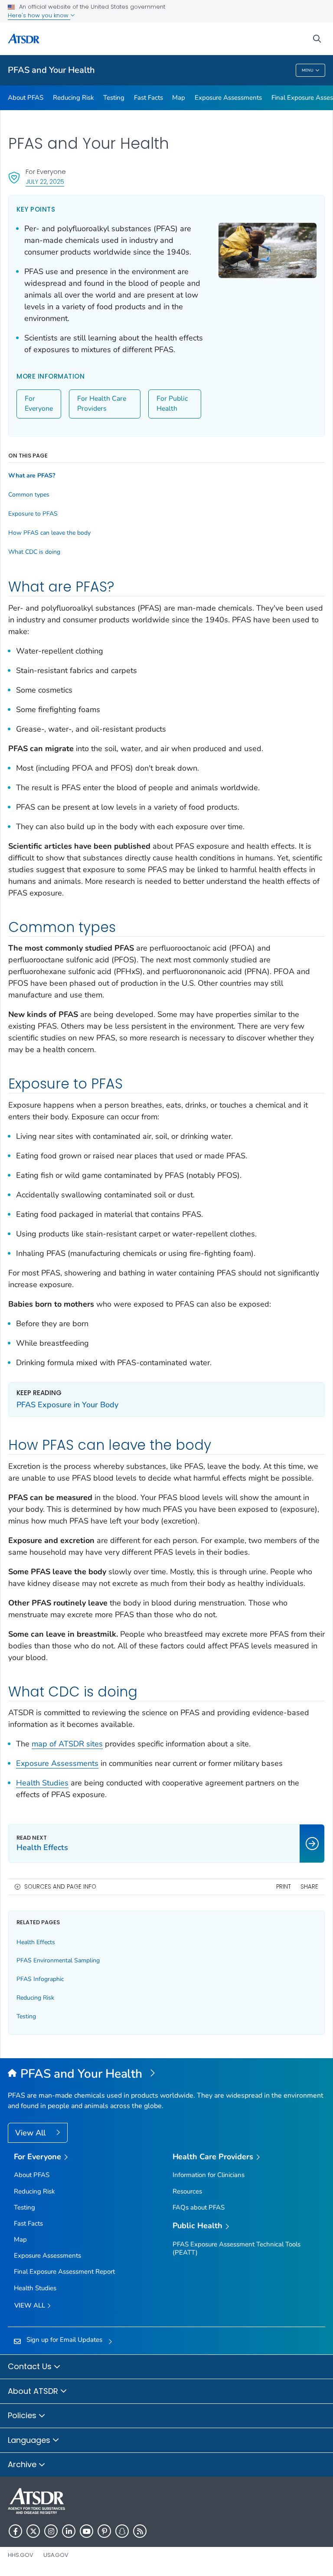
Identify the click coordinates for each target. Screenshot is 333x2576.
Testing (114, 98)
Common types (29, 495)
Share (309, 1887)
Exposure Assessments (228, 98)
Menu (308, 70)
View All (31, 2133)
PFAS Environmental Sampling (58, 1960)
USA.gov (56, 2555)
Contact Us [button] (31, 2366)
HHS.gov (21, 2555)
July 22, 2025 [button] (45, 181)
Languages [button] (30, 2440)
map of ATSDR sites (67, 1744)
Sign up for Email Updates (64, 2340)
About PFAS (26, 98)
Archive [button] (23, 2464)
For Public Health (172, 404)
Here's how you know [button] (39, 15)
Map (179, 98)
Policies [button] (23, 2415)
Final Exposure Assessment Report (64, 2272)
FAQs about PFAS (199, 2207)
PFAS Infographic (40, 1979)
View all (31, 2305)
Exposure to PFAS (33, 514)
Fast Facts (149, 98)
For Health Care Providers (102, 404)
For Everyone (39, 404)
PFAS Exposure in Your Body (67, 1405)
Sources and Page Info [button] (60, 1887)
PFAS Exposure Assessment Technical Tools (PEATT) (237, 2248)
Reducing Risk (73, 98)
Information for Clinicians (209, 2175)
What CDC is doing (34, 552)
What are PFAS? (32, 476)
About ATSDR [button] (34, 2391)
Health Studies (42, 1783)
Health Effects (36, 1942)
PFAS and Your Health (51, 70)
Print (284, 1887)
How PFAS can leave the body (49, 533)
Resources (187, 2191)
